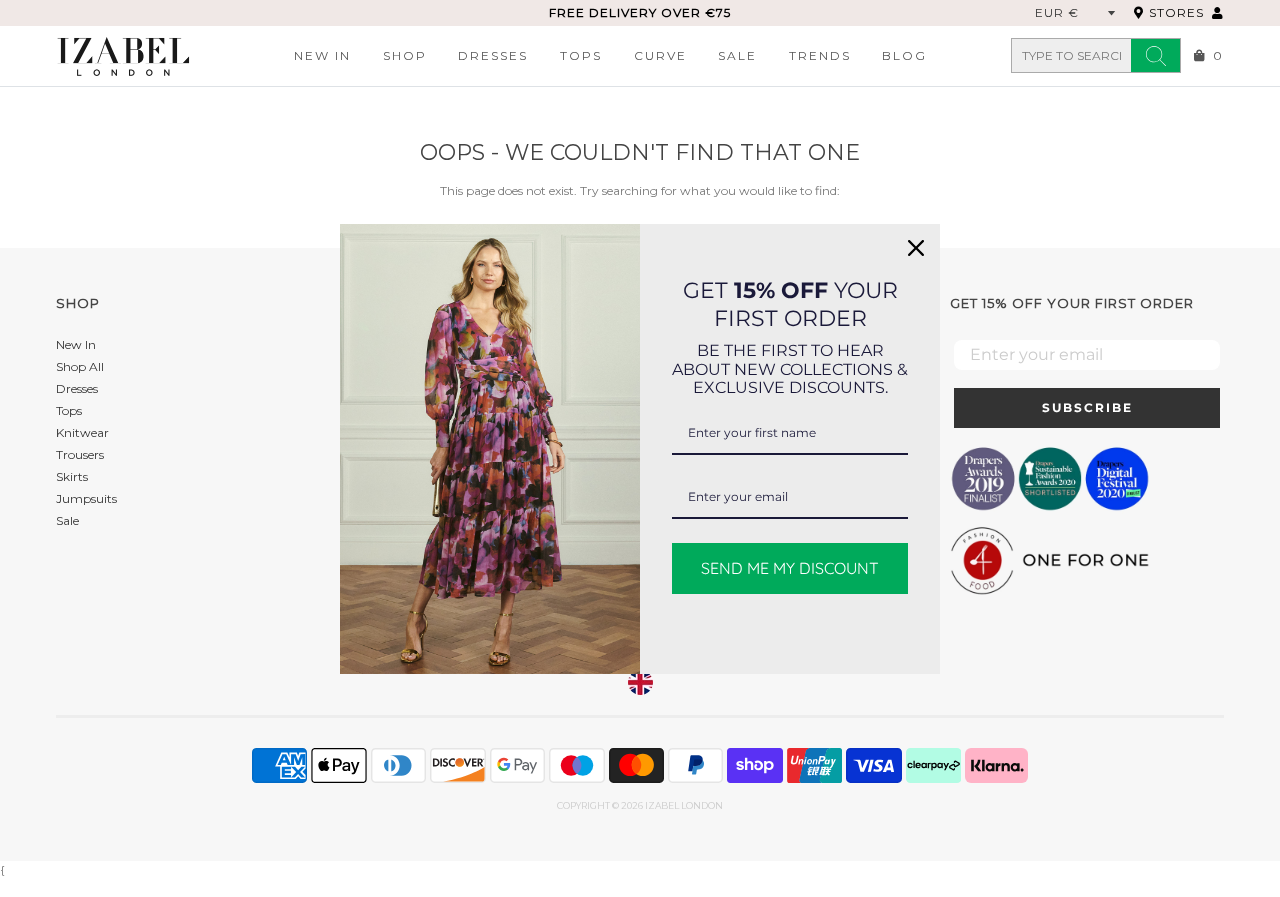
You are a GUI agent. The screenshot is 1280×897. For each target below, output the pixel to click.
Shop (405, 55)
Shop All (80, 366)
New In (322, 55)
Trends (820, 55)
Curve (660, 55)
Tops (581, 55)
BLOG (904, 55)
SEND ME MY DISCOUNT (790, 567)
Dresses (493, 55)
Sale (737, 55)
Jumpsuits (86, 498)
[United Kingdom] (640, 682)
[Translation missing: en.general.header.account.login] (1218, 12)
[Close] (916, 248)
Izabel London (684, 805)
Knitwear (82, 432)
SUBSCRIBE (1087, 407)
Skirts (72, 476)
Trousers (80, 454)
